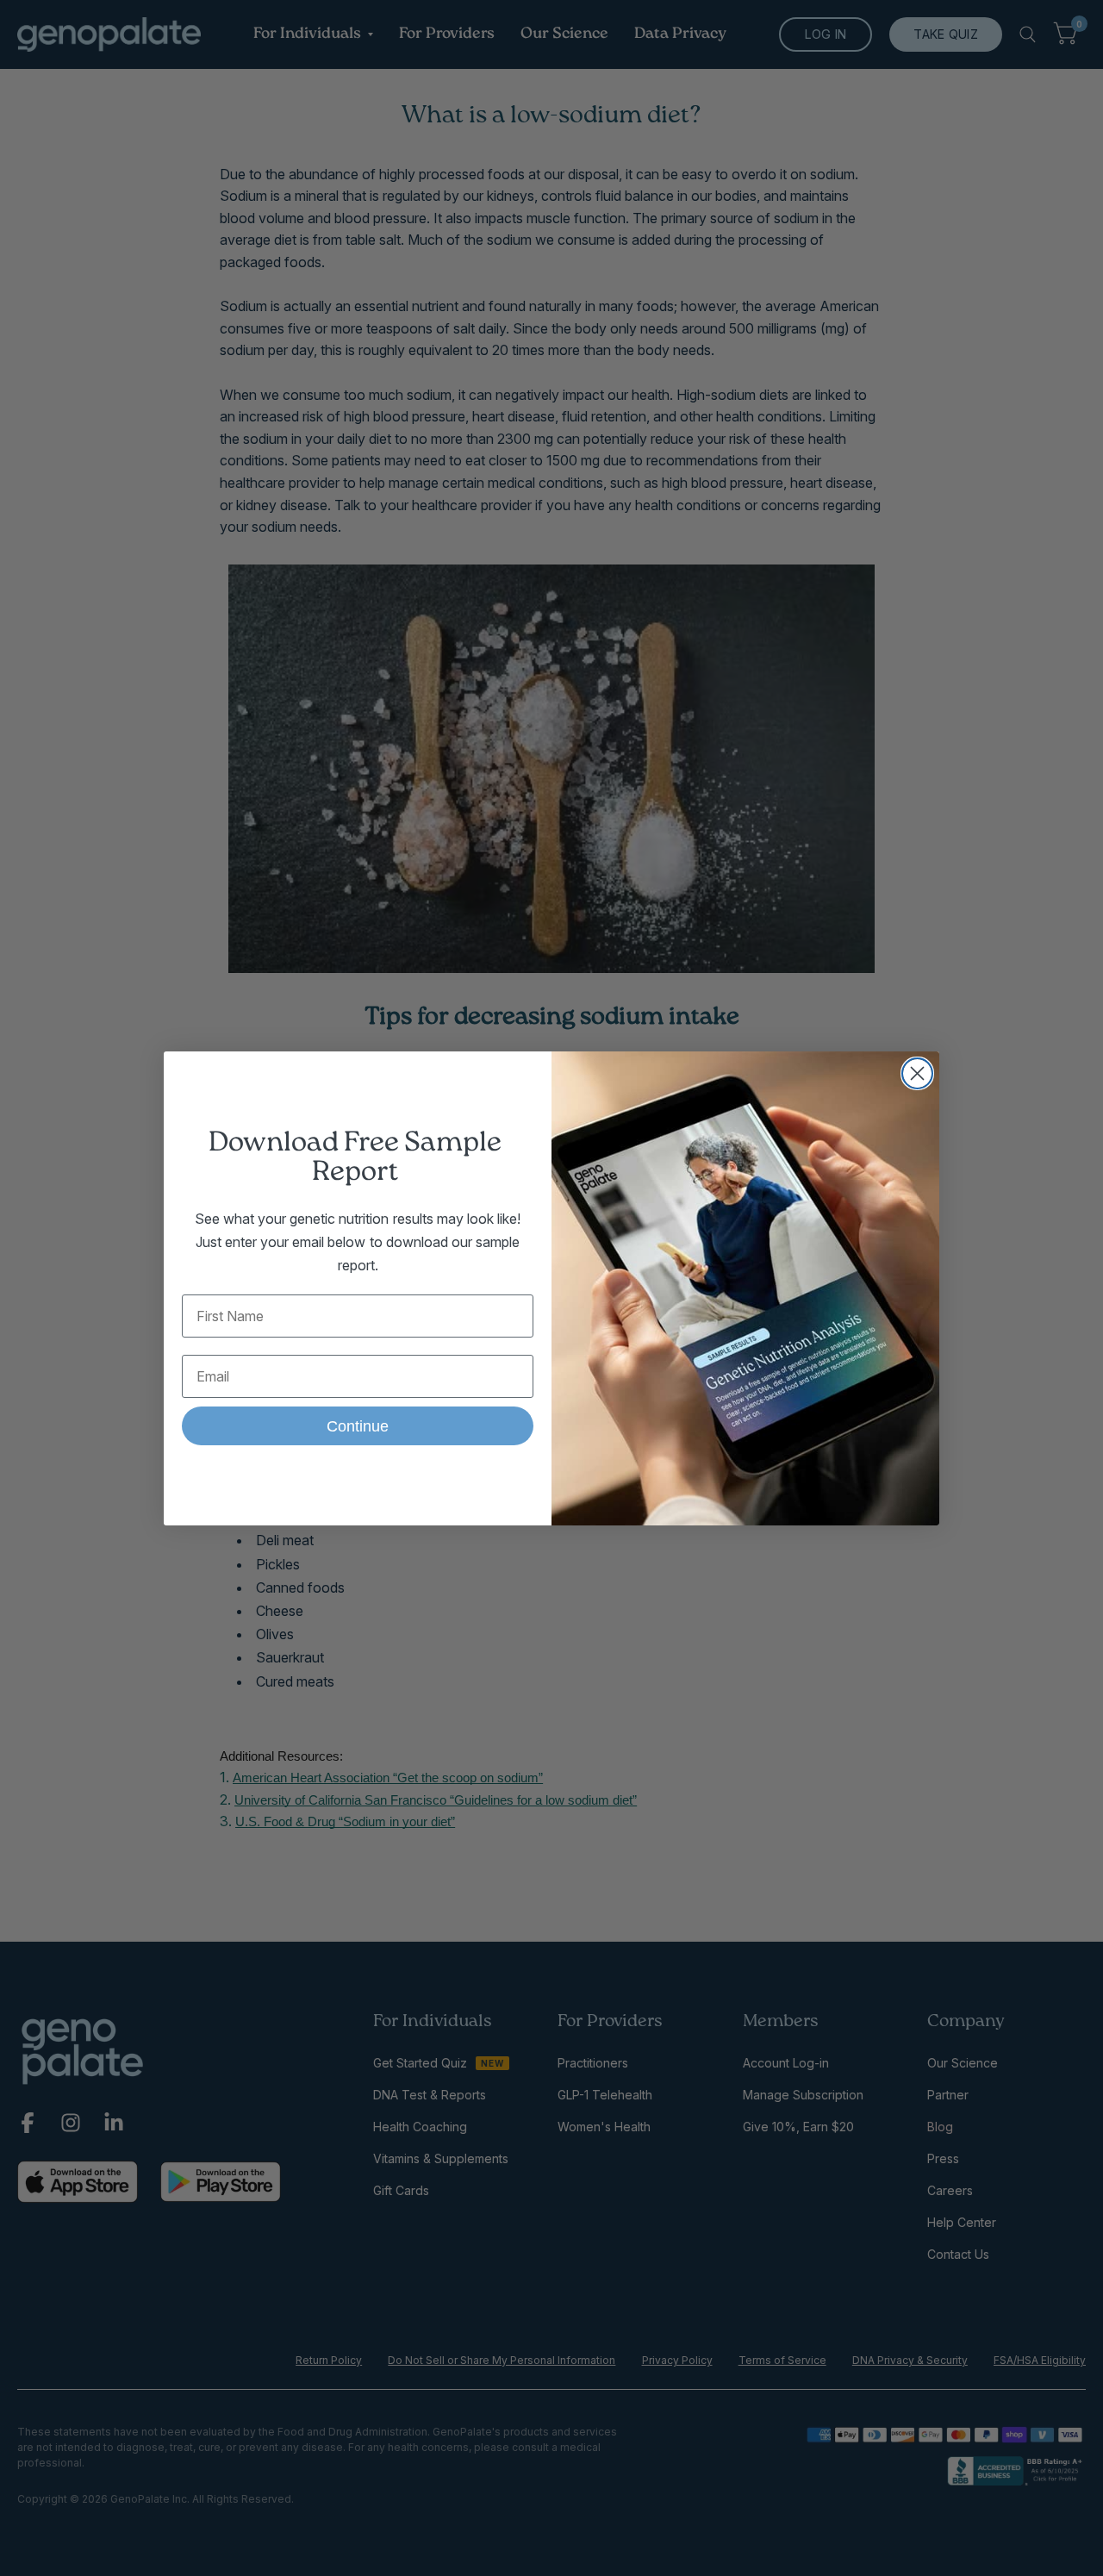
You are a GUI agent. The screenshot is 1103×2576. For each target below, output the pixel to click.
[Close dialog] (917, 1073)
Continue (358, 1426)
